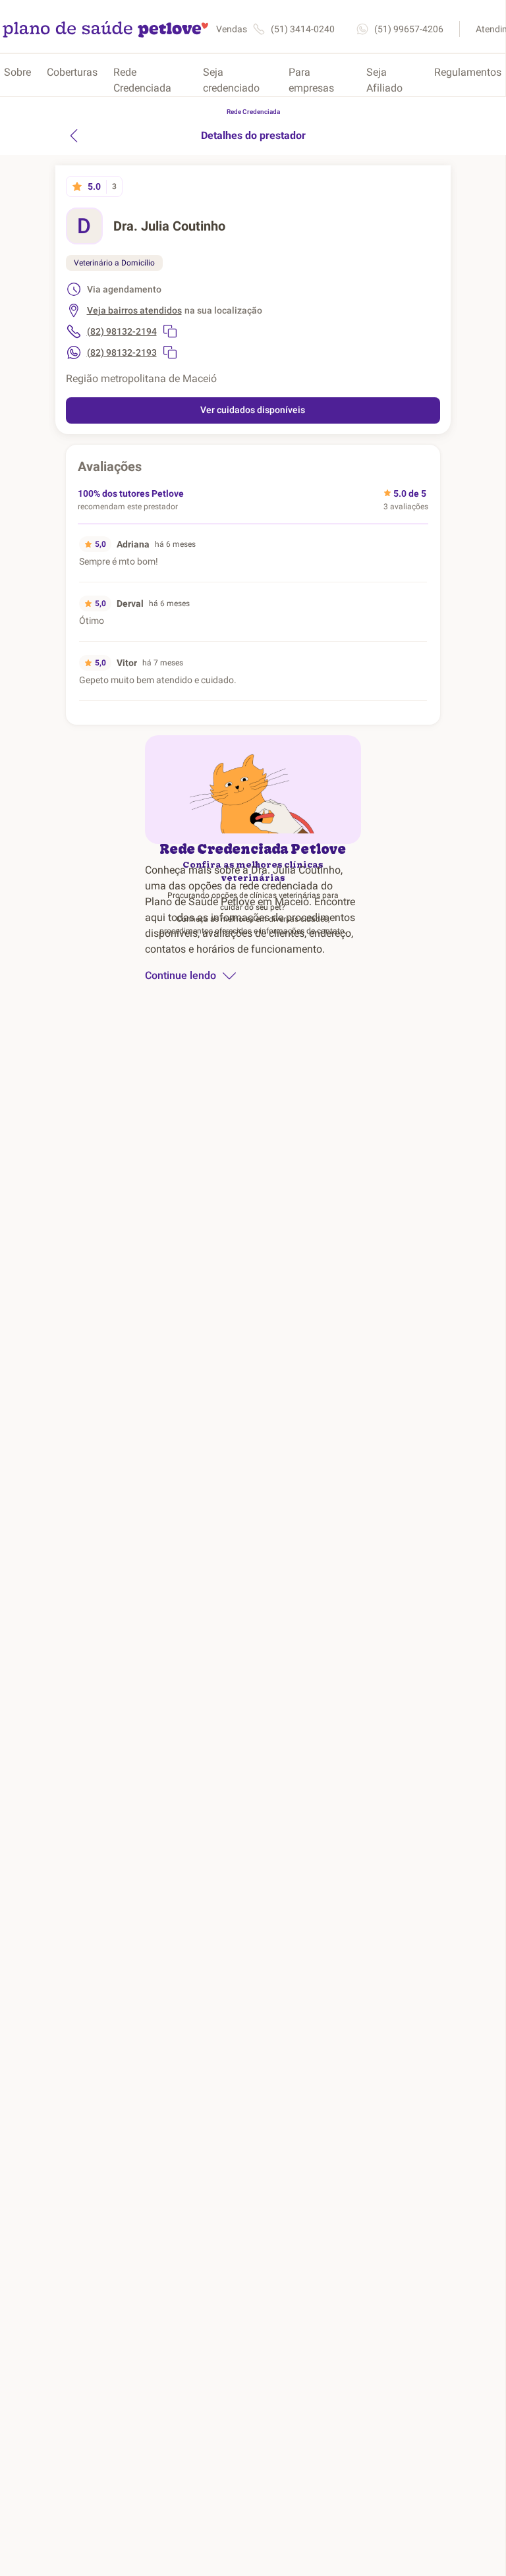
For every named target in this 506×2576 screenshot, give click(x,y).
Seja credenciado (231, 80)
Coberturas (72, 72)
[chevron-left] (74, 136)
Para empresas (311, 80)
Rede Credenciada (142, 80)
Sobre (17, 72)
